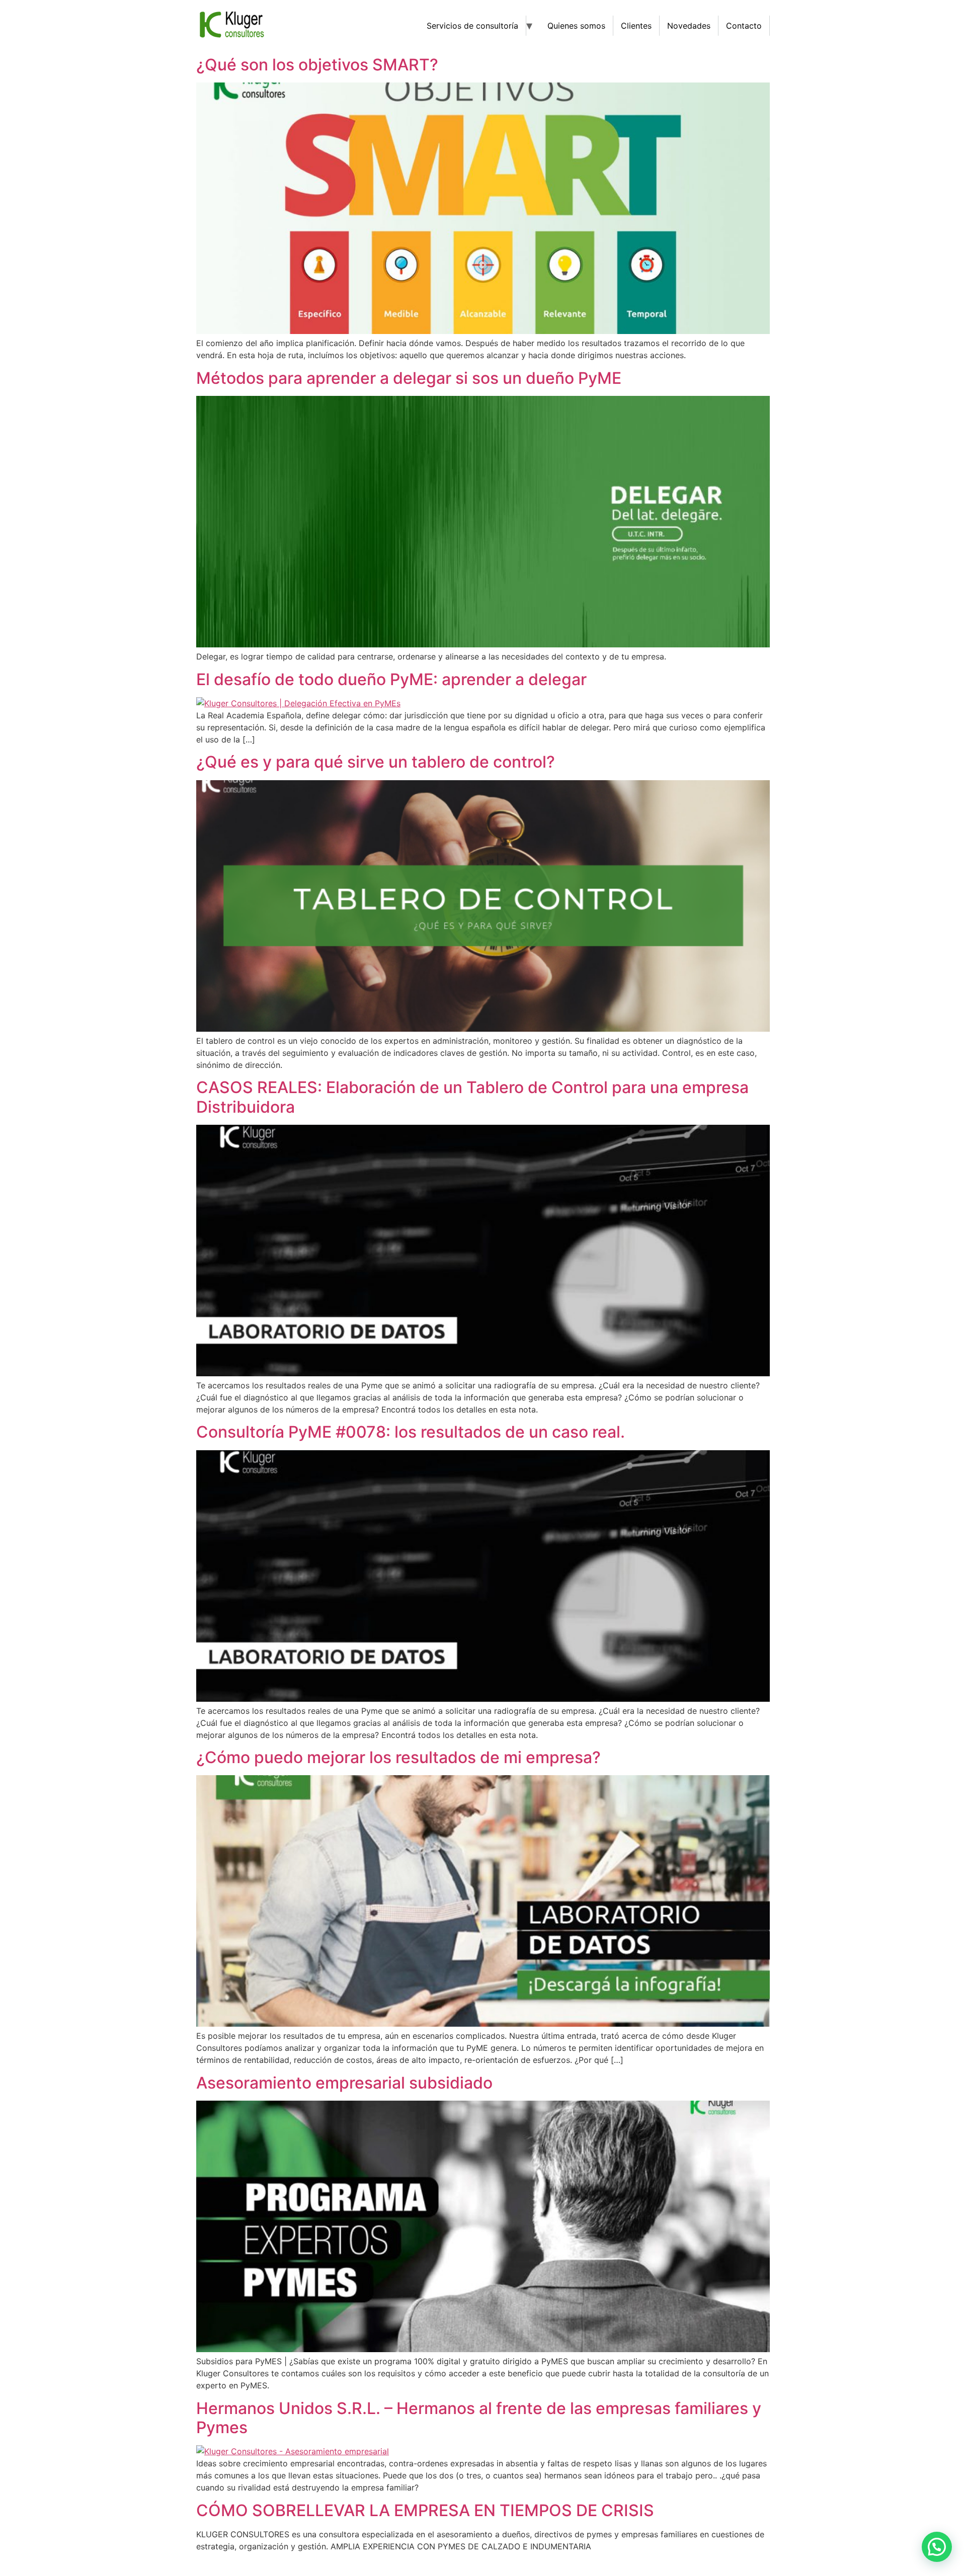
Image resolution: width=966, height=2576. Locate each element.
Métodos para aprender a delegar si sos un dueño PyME (409, 378)
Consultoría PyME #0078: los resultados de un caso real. (411, 1432)
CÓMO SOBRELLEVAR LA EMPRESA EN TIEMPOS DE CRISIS (425, 2510)
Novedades (689, 26)
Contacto (744, 26)
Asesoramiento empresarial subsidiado (344, 2083)
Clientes (636, 26)
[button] (937, 2547)
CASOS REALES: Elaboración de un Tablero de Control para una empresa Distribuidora (472, 1097)
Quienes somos (576, 26)
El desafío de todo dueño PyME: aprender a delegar (391, 679)
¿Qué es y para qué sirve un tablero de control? (376, 762)
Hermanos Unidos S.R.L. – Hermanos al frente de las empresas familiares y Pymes (479, 2418)
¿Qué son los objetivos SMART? (317, 65)
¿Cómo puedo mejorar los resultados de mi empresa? (398, 1757)
